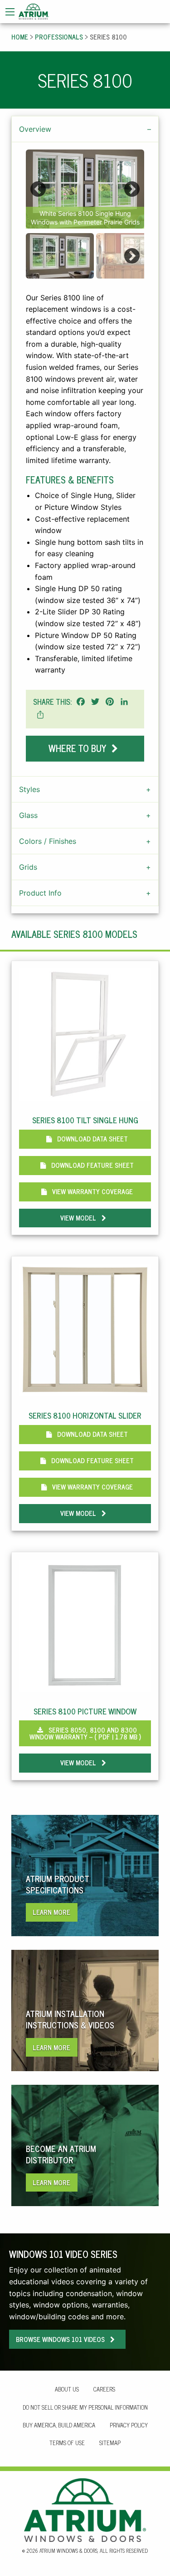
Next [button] (132, 189)
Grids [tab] (28, 867)
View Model (79, 1218)
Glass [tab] (28, 815)
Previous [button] (38, 189)
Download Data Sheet (92, 1139)
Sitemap (110, 2443)
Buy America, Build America (59, 2425)
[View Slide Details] (85, 189)
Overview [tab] (35, 129)
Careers (104, 2389)
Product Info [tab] (40, 893)
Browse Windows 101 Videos (61, 2339)
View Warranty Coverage (92, 1191)
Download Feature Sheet (92, 1165)
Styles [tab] (29, 789)
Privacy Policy (129, 2425)
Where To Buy (78, 748)
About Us (67, 2389)
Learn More (51, 1912)
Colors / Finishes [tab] (48, 841)
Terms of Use (67, 2443)
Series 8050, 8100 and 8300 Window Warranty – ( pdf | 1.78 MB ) (85, 1733)
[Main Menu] (10, 12)
